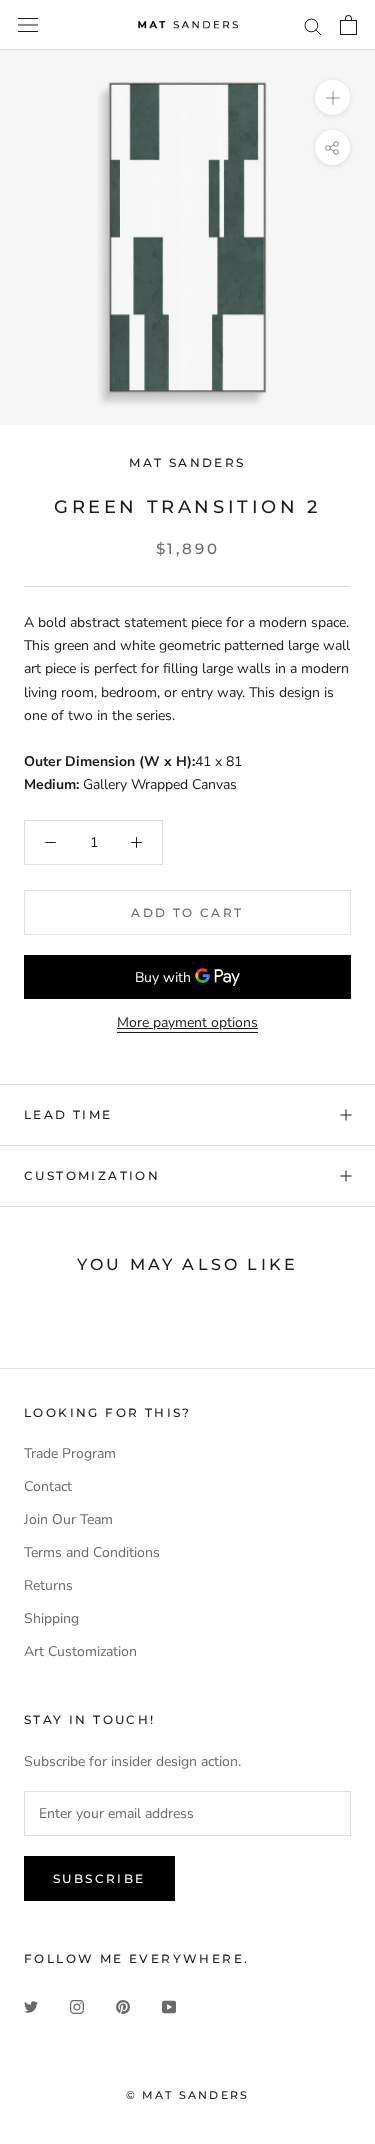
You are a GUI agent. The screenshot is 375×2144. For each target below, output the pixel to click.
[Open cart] (348, 25)
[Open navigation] (28, 25)
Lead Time (68, 1114)
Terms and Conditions (92, 1552)
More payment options (187, 1022)
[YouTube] (169, 2005)
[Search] (313, 25)
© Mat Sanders (188, 2095)
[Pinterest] (123, 2005)
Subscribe (99, 1878)
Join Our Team (68, 1519)
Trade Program (70, 1453)
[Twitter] (31, 2005)
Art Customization (80, 1651)
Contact (48, 1486)
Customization (92, 1175)
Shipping (51, 1618)
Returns (48, 1585)
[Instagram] (77, 2005)
